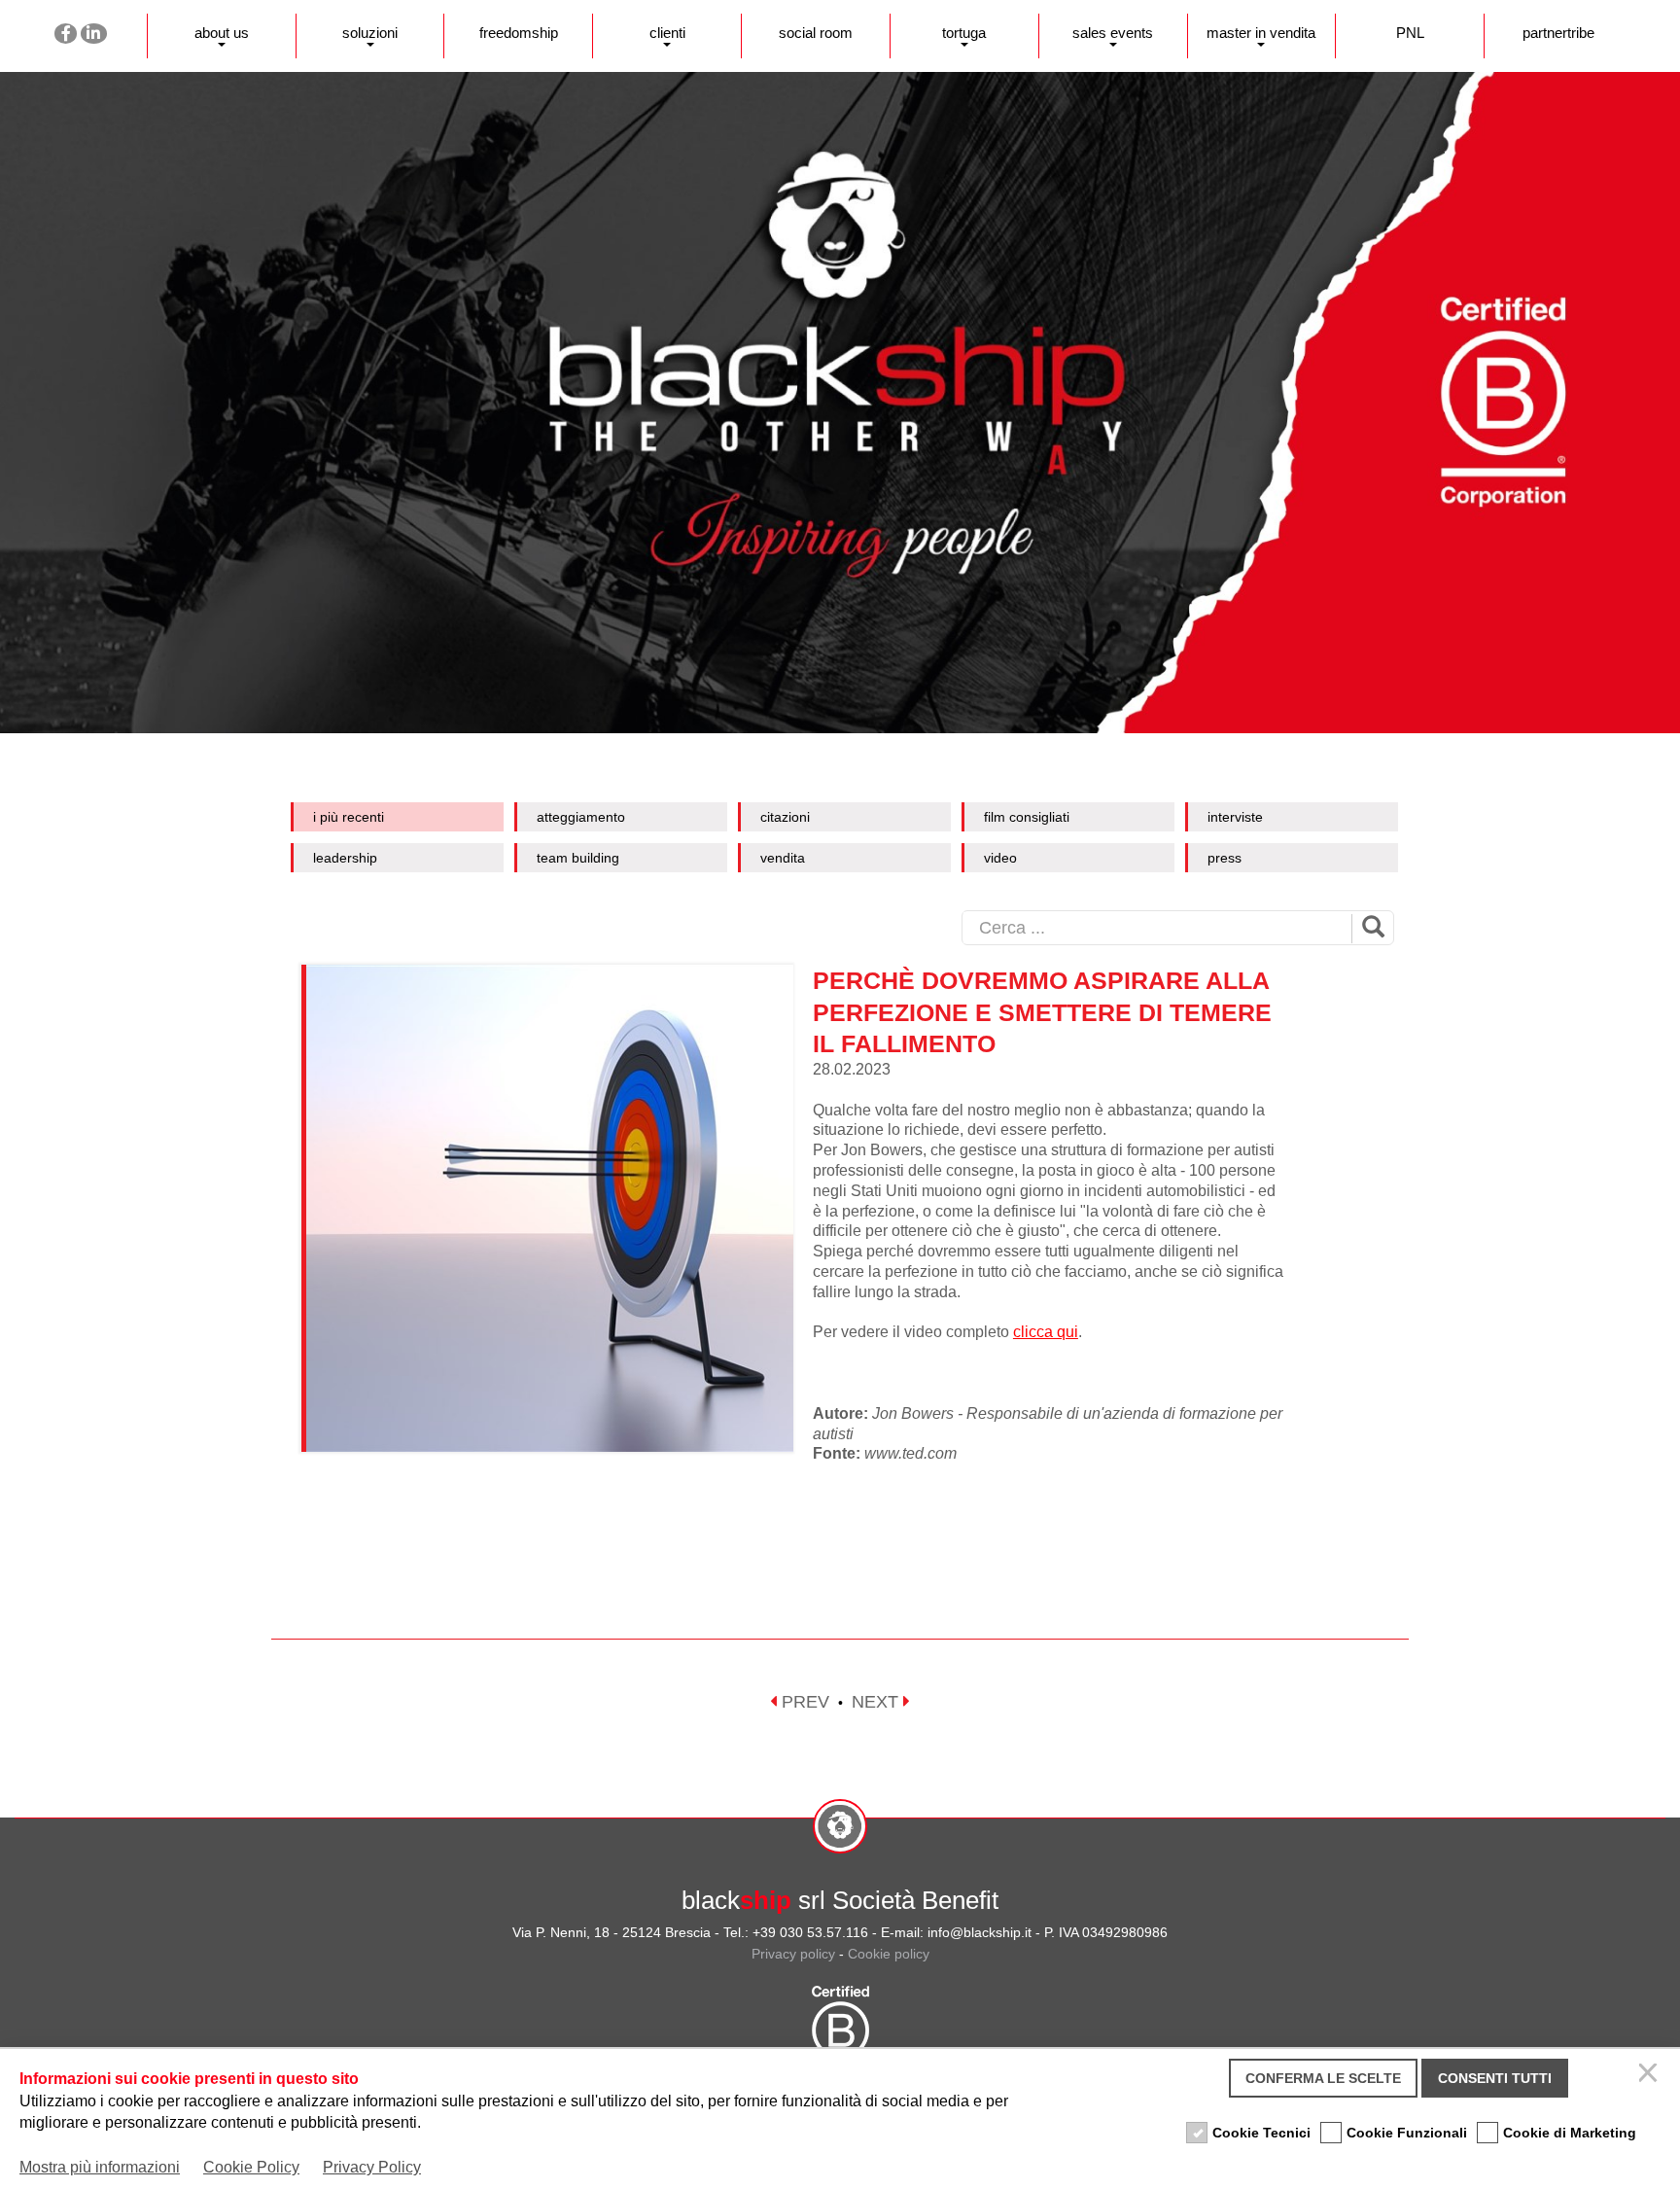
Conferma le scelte (1323, 2078)
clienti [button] (667, 33)
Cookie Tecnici (1261, 2133)
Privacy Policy (372, 2167)
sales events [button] (1113, 33)
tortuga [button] (964, 33)
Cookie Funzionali (1407, 2133)
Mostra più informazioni (100, 2167)
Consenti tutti (1495, 2078)
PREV (803, 1702)
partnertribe (1558, 33)
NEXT (877, 1702)
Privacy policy (793, 1954)
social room (816, 33)
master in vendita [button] (1261, 33)
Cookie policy (889, 1954)
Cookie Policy (251, 2167)
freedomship (519, 33)
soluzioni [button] (370, 33)
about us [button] (222, 33)
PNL (1410, 33)
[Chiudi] (1651, 2078)
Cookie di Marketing (1570, 2133)
